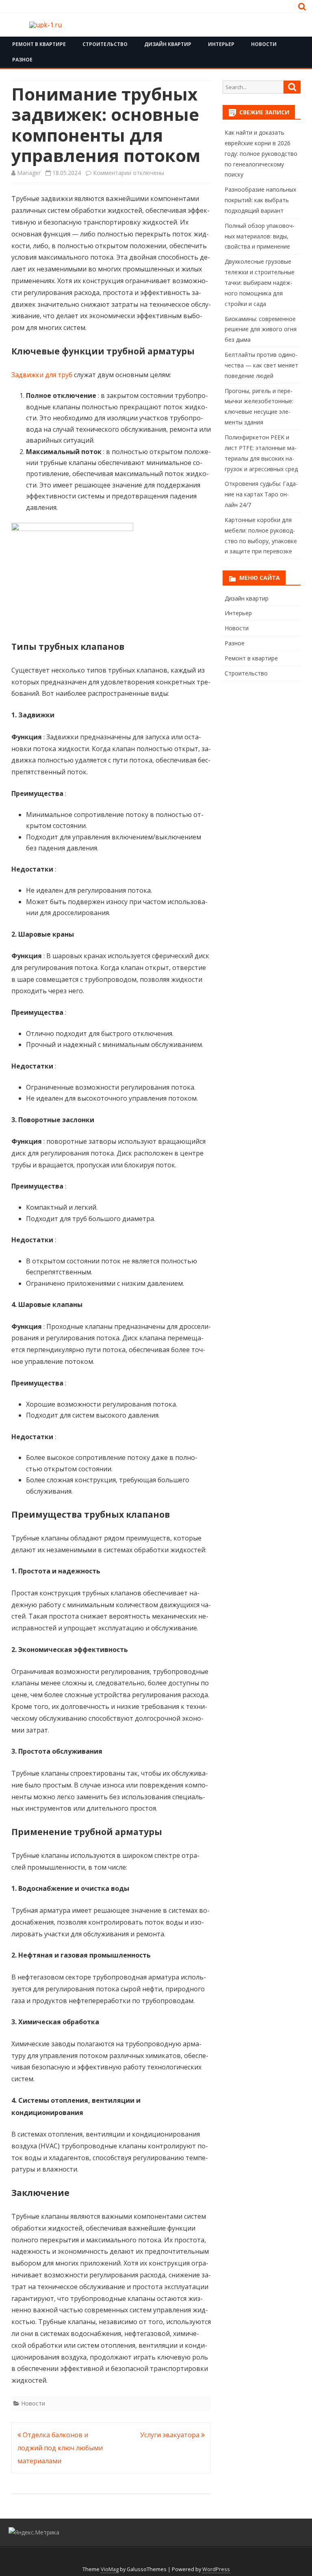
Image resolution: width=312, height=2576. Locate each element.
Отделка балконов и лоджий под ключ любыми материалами (60, 2448)
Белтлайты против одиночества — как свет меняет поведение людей (261, 365)
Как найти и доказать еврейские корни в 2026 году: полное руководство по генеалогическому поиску (261, 153)
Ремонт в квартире (39, 44)
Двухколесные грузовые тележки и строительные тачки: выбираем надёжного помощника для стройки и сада (260, 282)
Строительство (105, 44)
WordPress (216, 2569)
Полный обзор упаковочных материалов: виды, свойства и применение (260, 236)
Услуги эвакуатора (171, 2435)
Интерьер (221, 44)
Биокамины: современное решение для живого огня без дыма (261, 329)
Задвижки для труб (42, 375)
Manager (29, 173)
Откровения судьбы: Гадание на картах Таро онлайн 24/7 (261, 494)
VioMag (110, 2569)
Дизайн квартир (168, 44)
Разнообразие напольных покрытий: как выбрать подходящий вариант (260, 200)
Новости (264, 44)
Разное (22, 60)
